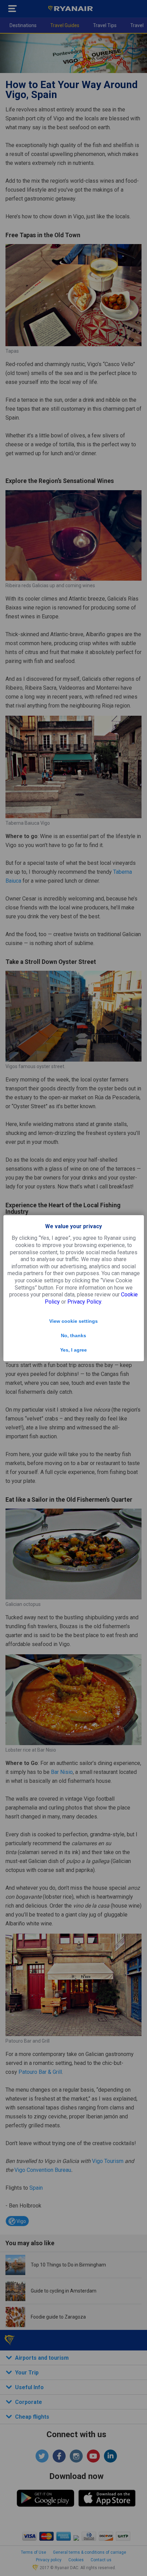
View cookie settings (73, 1321)
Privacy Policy (84, 1302)
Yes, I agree (73, 1350)
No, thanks (73, 1335)
